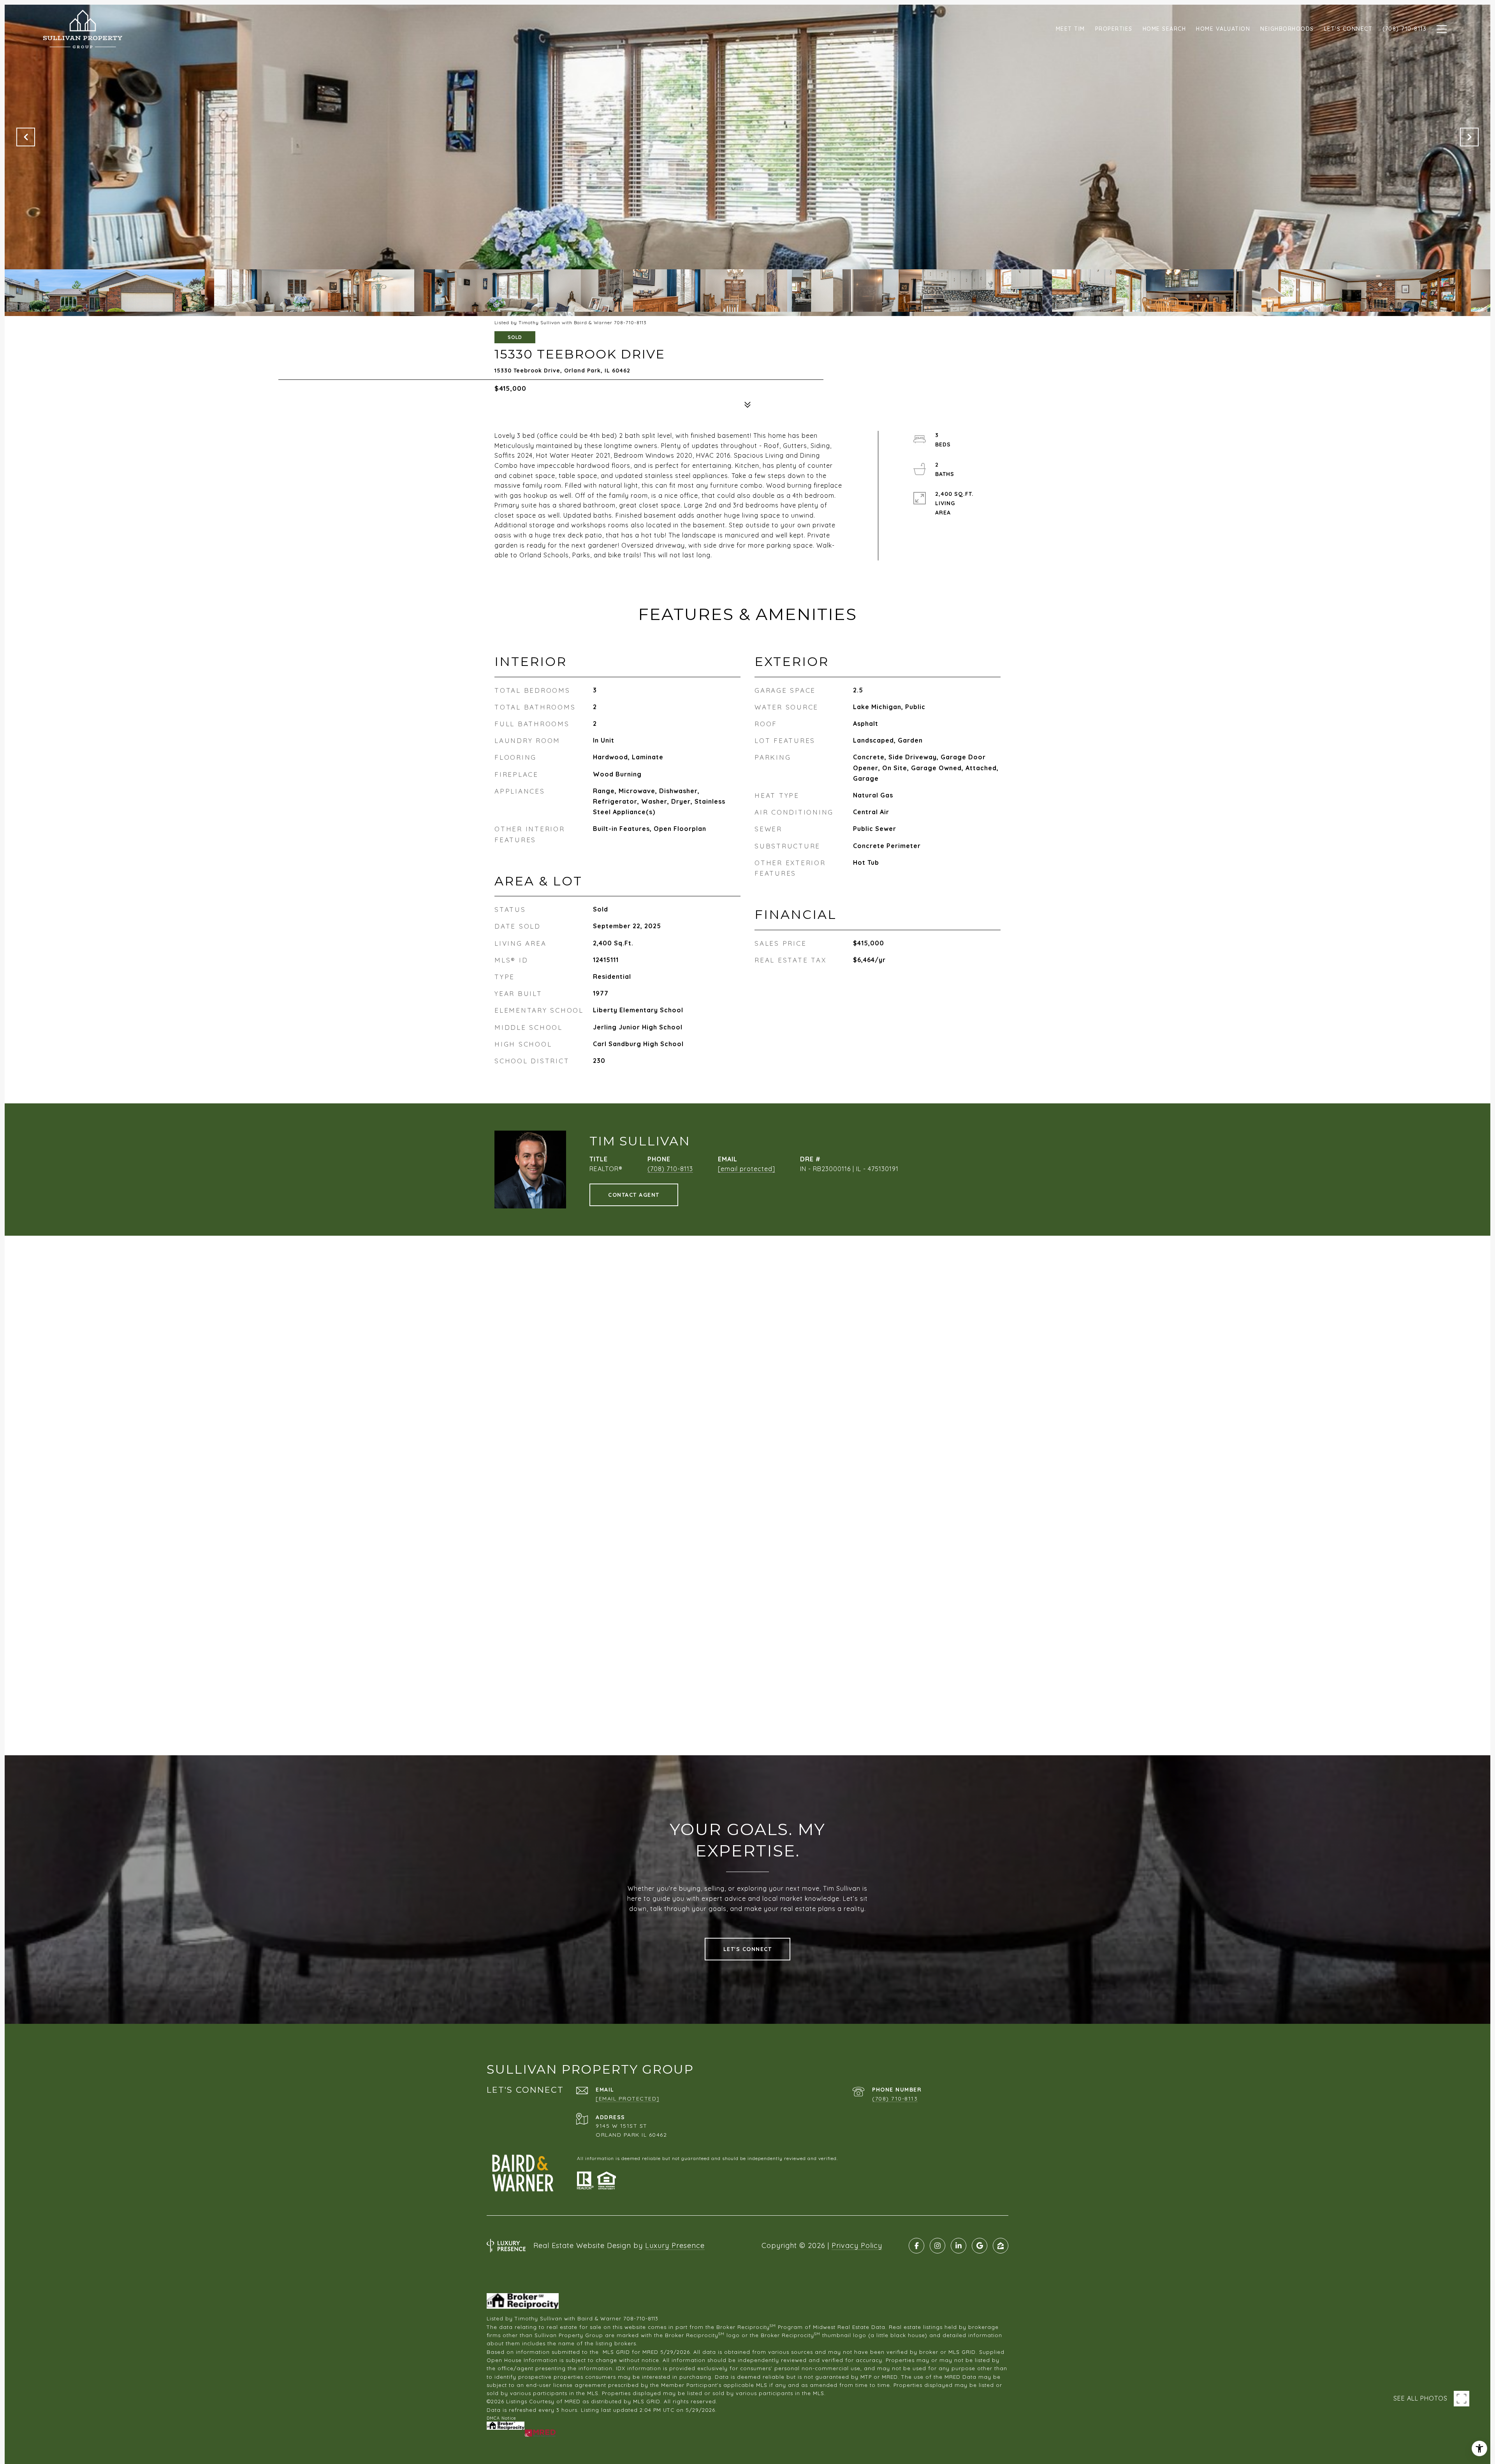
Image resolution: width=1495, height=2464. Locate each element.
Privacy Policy (857, 2245)
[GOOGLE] (980, 2246)
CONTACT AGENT (634, 1195)
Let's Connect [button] (748, 1949)
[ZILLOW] (1001, 2246)
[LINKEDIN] (959, 2246)
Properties (1114, 29)
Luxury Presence (675, 2245)
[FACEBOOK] (916, 2246)
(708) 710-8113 (670, 1169)
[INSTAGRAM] (937, 2246)
